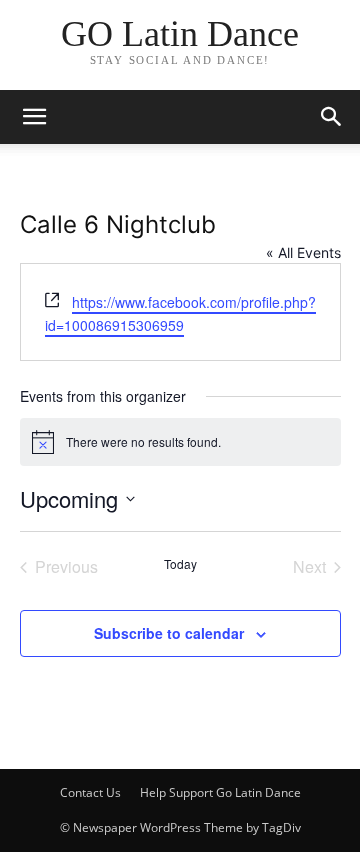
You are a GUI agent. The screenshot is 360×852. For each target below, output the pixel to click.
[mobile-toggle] (34, 117)
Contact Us (90, 792)
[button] (332, 117)
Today (180, 564)
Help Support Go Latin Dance (220, 792)
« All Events (303, 252)
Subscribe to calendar (169, 633)
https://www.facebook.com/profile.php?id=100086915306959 (180, 313)
